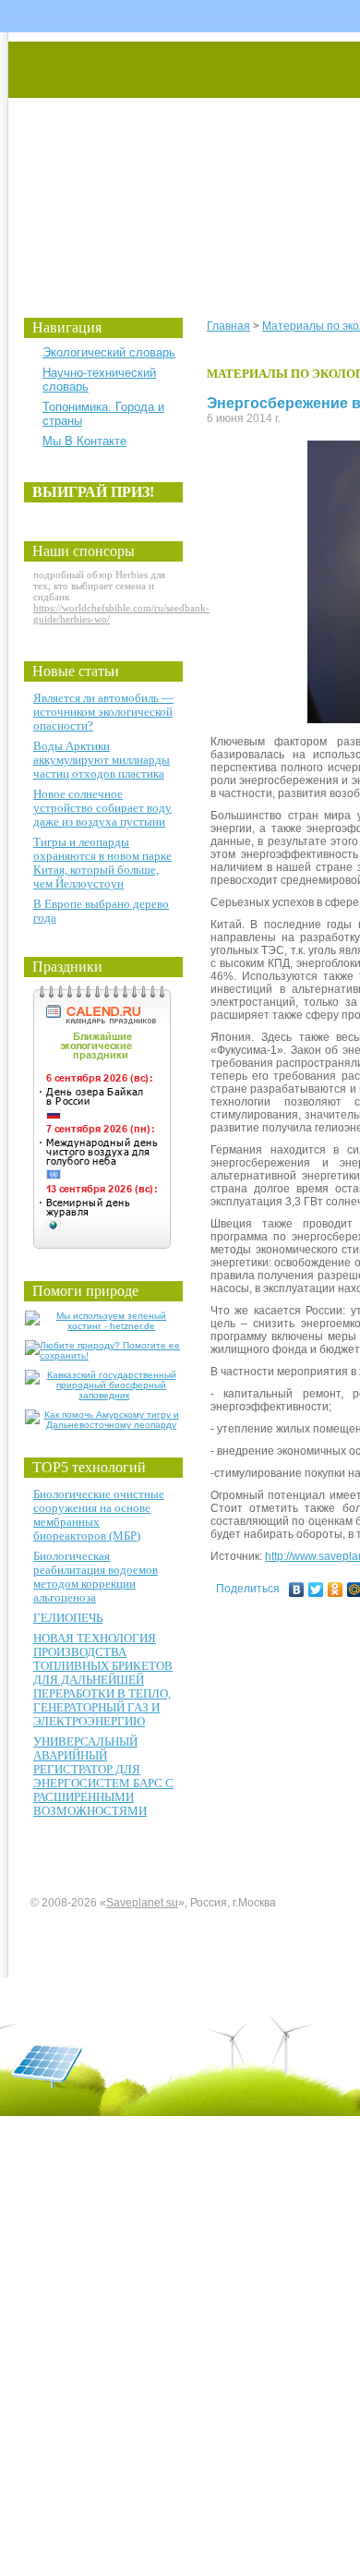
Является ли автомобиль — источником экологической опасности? (103, 712)
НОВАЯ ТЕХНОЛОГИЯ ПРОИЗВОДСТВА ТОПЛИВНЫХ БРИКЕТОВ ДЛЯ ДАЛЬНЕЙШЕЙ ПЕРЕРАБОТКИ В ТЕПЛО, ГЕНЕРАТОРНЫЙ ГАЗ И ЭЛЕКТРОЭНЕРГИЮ (103, 1680)
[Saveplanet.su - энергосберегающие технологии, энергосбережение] (181, 159)
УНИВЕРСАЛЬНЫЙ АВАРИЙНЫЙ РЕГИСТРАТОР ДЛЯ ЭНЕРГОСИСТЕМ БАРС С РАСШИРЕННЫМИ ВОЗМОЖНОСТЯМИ (103, 1776)
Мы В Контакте (84, 441)
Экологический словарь (109, 352)
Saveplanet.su (142, 1903)
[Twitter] (316, 1590)
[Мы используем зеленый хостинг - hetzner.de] (104, 1326)
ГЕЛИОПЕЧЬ (68, 1618)
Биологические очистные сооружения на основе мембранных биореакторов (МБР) (99, 1515)
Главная (228, 326)
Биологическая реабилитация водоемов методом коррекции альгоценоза (96, 1577)
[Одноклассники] (336, 1590)
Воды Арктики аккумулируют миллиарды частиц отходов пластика (102, 760)
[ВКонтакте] (297, 1590)
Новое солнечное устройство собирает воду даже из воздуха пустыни (102, 808)
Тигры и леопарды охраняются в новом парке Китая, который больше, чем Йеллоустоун (102, 863)
